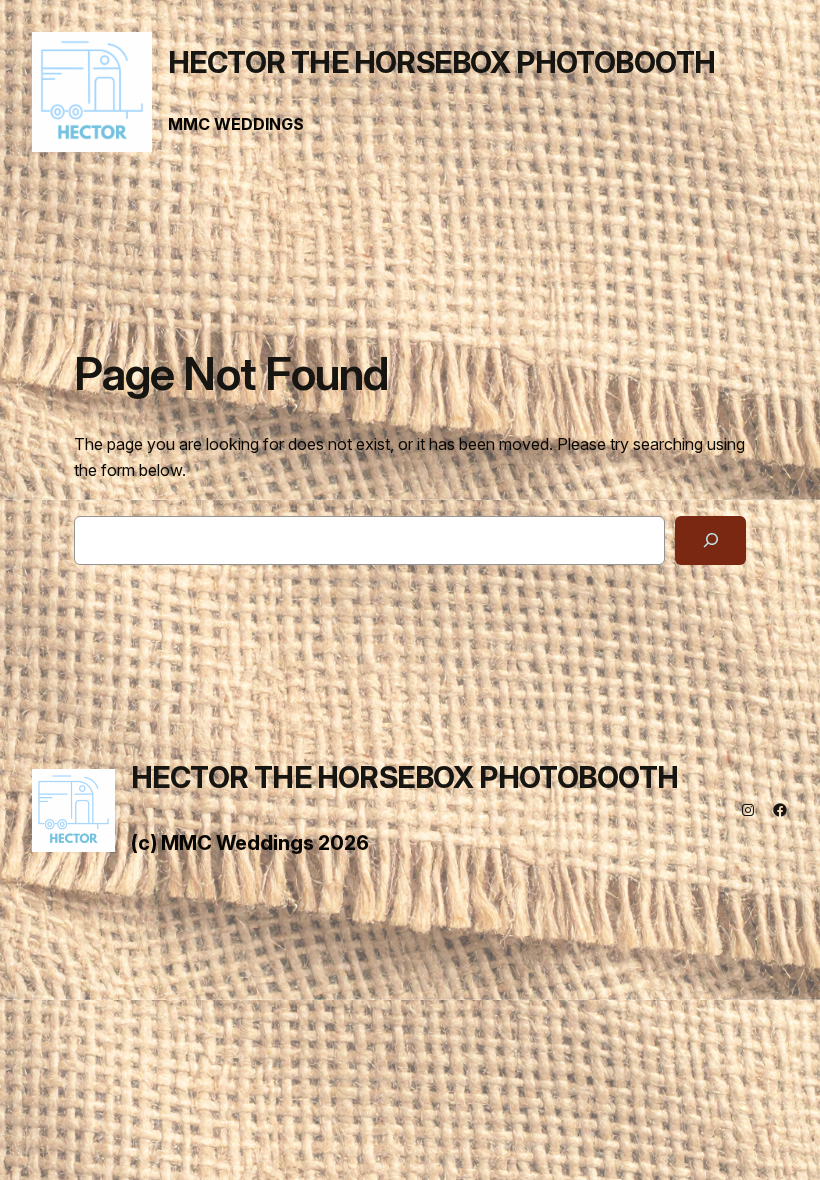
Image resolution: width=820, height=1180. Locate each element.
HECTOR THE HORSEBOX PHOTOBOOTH (441, 62)
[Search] (710, 540)
